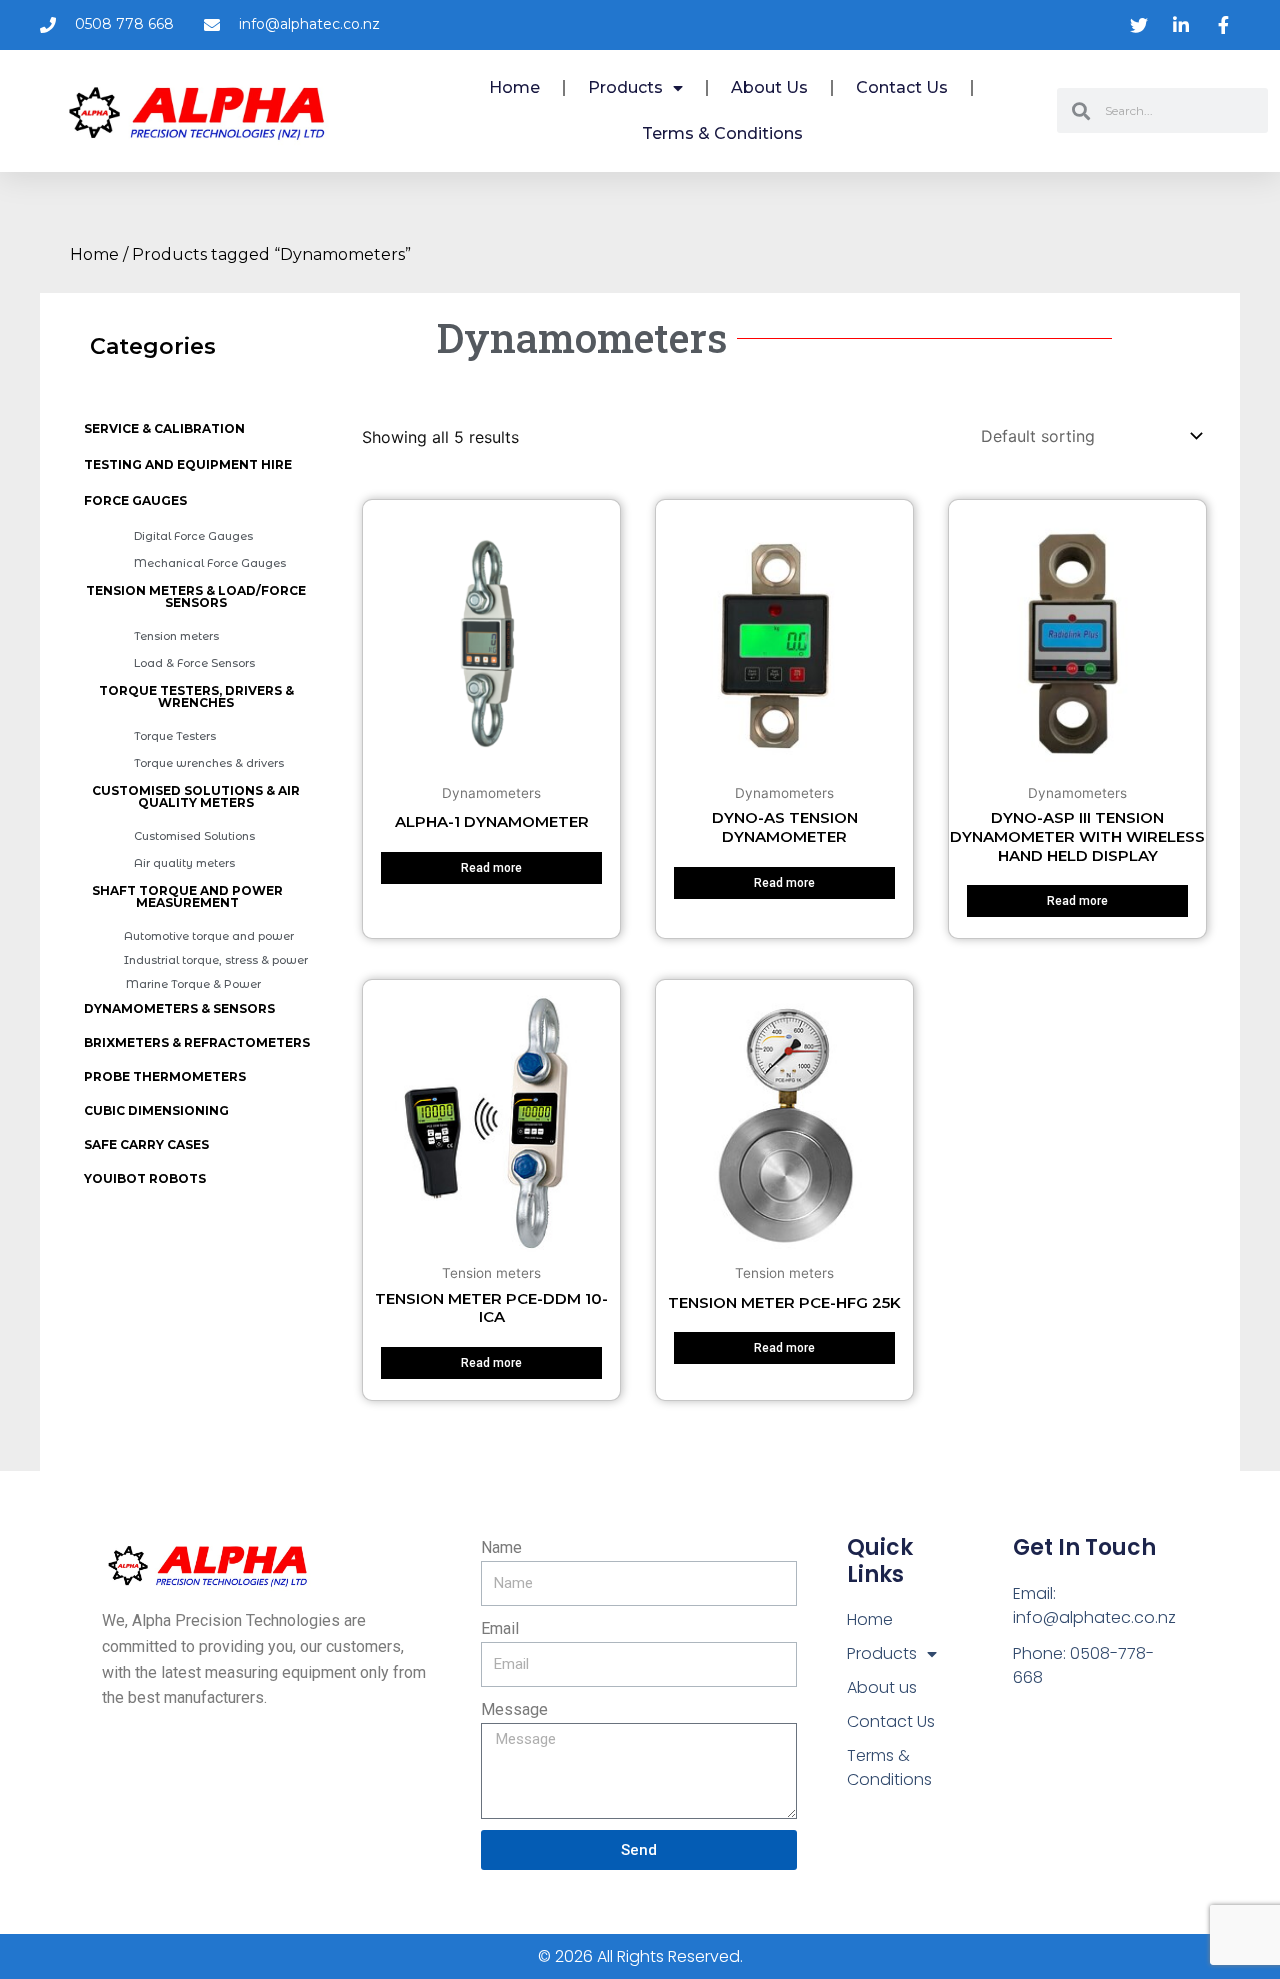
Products (625, 87)
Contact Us (902, 87)
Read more (491, 868)
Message (514, 1709)
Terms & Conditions (722, 133)
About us (769, 87)
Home (514, 87)
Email (500, 1628)
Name (501, 1547)
